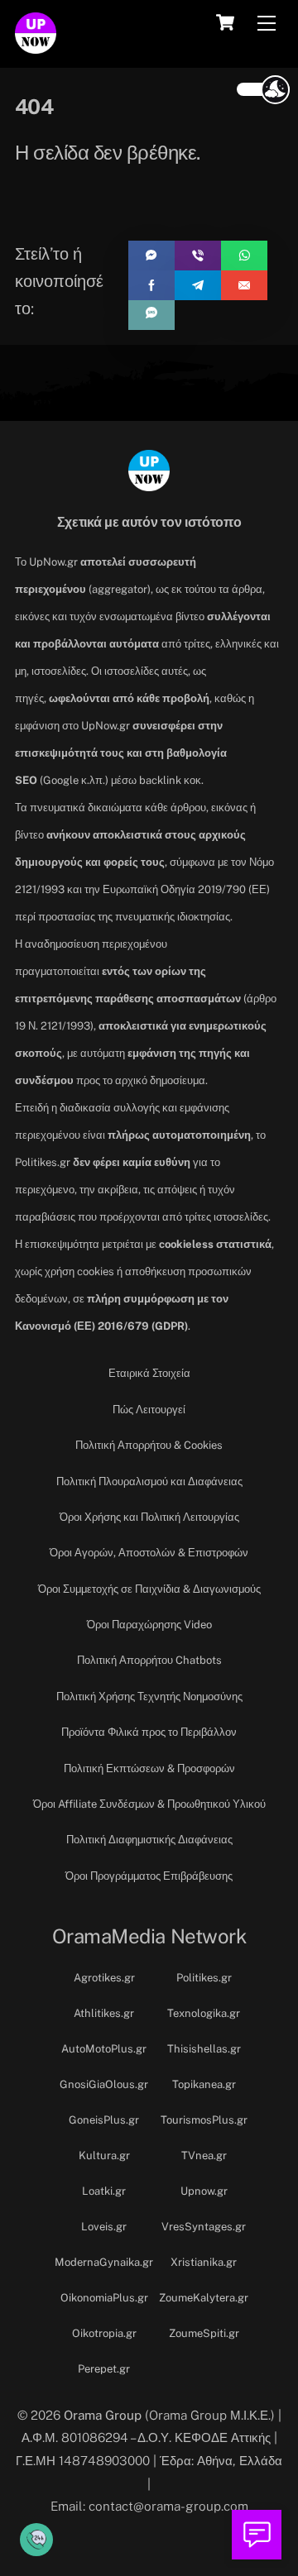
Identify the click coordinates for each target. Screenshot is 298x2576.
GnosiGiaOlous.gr (104, 2084)
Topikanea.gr (204, 2084)
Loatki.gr (104, 2191)
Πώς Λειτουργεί (149, 1410)
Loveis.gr (104, 2227)
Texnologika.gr (204, 2013)
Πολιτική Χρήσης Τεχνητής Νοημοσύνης (149, 1697)
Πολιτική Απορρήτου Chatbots (149, 1660)
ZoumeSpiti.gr (204, 2333)
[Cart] (225, 22)
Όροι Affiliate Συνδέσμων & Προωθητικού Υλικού (149, 1804)
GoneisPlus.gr (104, 2120)
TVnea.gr (204, 2155)
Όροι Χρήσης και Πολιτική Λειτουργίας (149, 1517)
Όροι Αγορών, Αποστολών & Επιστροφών (149, 1553)
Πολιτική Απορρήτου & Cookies (149, 1445)
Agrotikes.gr (104, 1978)
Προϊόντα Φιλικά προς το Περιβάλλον (149, 1732)
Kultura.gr (104, 2155)
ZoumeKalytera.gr (204, 2298)
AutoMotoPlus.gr (104, 2049)
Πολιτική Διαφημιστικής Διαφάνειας (149, 1840)
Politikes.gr (204, 1978)
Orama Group (103, 2415)
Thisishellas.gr (204, 2049)
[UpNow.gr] (36, 46)
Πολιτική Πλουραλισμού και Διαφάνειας (149, 1482)
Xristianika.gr (204, 2262)
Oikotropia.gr (104, 2333)
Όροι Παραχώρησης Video (149, 1625)
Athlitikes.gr (104, 2013)
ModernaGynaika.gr (104, 2262)
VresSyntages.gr (204, 2227)
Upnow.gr (204, 2191)
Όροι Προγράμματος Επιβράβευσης (149, 1876)
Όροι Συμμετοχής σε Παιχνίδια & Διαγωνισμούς (149, 1589)
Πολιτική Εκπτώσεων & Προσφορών (149, 1768)
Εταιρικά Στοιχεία (149, 1373)
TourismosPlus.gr (204, 2120)
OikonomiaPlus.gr (104, 2298)
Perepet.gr (104, 2369)
